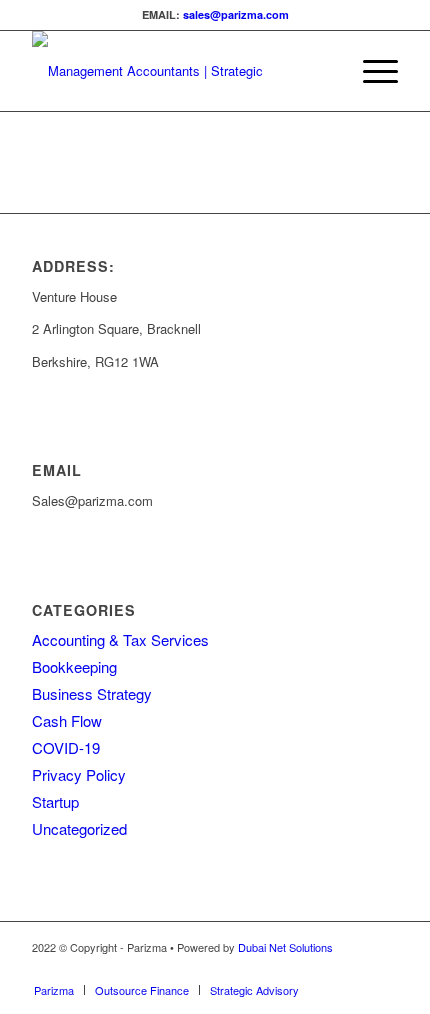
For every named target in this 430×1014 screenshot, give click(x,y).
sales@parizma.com (236, 14)
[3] (178, 71)
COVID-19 (66, 747)
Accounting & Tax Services (120, 639)
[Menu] (370, 71)
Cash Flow (67, 720)
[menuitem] (370, 71)
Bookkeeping (74, 666)
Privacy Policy (79, 774)
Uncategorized (79, 828)
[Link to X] (353, 969)
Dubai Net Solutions (285, 947)
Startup (55, 801)
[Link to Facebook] (383, 969)
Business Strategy (92, 693)
